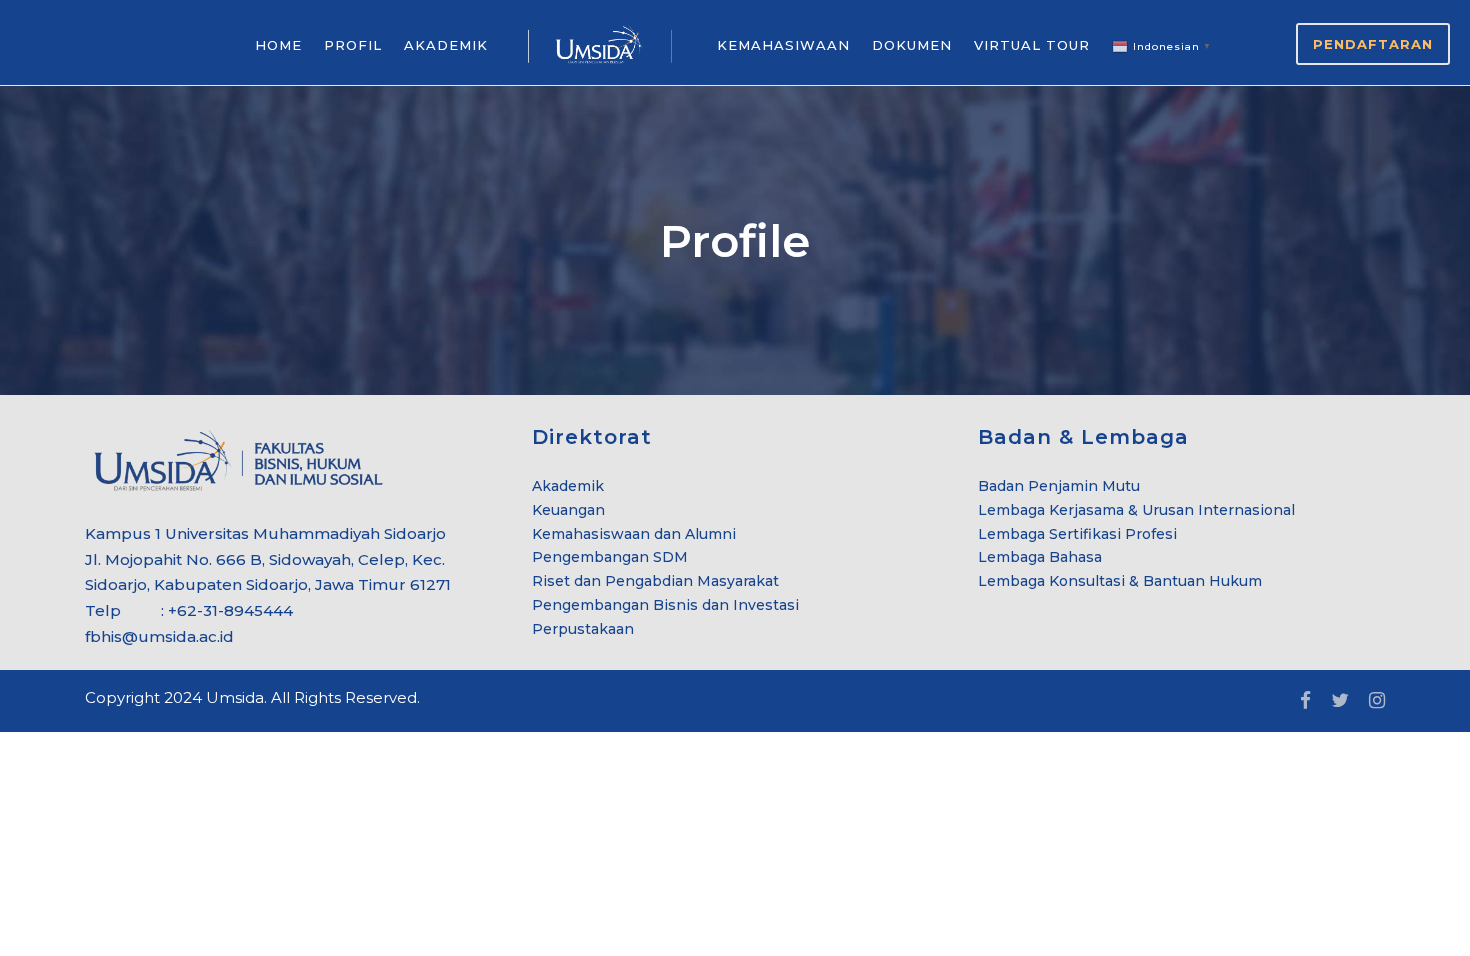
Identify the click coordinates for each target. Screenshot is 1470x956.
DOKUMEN (912, 45)
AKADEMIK (446, 45)
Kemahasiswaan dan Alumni (634, 534)
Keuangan (568, 510)
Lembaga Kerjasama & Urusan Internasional (1136, 510)
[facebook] (1305, 701)
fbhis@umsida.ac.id (159, 636)
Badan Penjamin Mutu (1059, 486)
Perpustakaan (583, 629)
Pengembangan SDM (610, 557)
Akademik (568, 486)
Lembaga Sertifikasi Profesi (1077, 534)
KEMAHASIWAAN (783, 45)
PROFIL (353, 45)
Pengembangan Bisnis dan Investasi (665, 605)
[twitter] (1340, 701)
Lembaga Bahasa (1040, 557)
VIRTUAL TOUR (1032, 45)
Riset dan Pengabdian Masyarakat (655, 581)
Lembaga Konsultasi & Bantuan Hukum (1120, 581)
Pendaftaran (1373, 44)
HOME (278, 45)
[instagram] (1377, 701)
